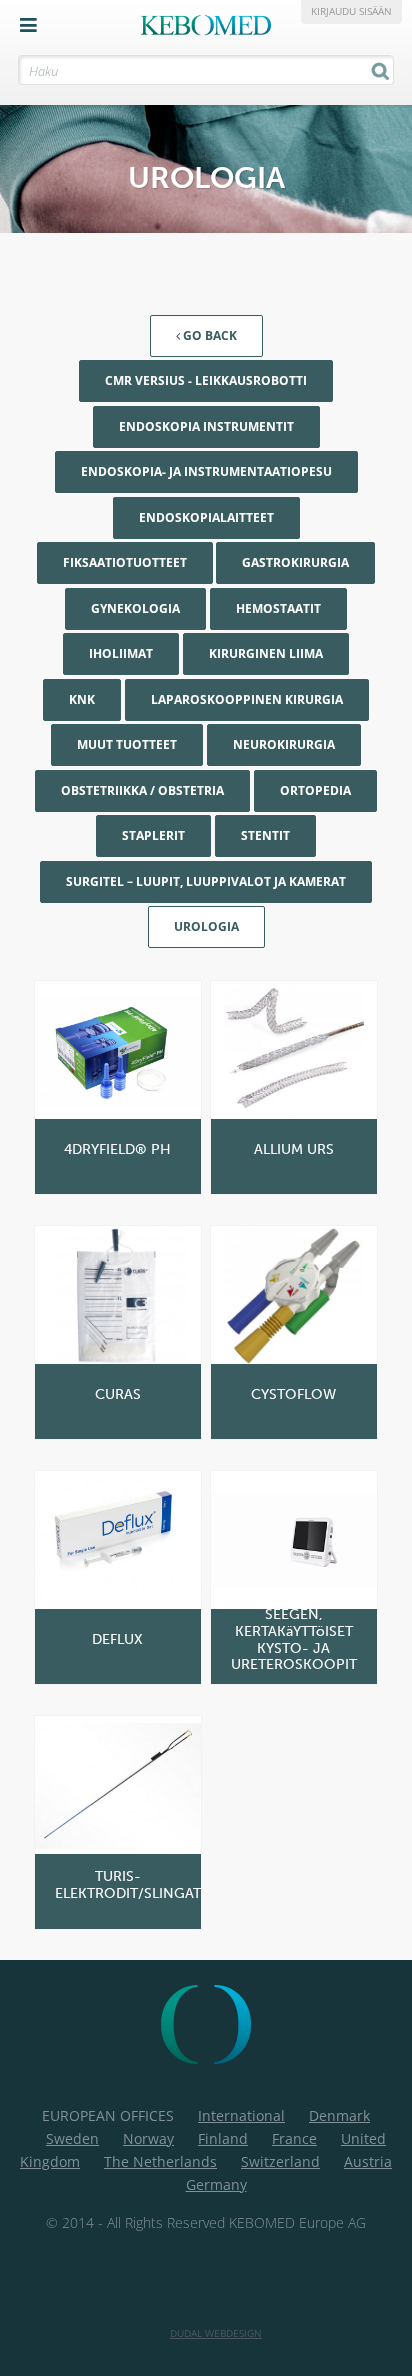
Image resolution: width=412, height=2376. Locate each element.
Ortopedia (315, 790)
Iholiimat (121, 653)
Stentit (265, 835)
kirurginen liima (266, 653)
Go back (208, 335)
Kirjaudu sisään (351, 11)
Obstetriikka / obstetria (142, 790)
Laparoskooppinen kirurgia (247, 699)
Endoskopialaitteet (206, 517)
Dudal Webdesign (216, 2333)
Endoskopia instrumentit (206, 426)
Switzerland (280, 2161)
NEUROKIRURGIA (284, 744)
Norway (148, 2138)
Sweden (72, 2138)
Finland (223, 2138)
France (294, 2138)
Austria (368, 2161)
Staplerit (153, 835)
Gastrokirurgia (295, 562)
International (241, 2115)
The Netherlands (160, 2161)
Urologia (206, 926)
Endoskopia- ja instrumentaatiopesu (206, 471)
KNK (82, 699)
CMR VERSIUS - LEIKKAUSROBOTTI (206, 380)
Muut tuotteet (127, 744)
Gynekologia (135, 608)
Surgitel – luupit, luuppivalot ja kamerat (206, 881)
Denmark (339, 2115)
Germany (216, 2184)
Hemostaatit (278, 608)
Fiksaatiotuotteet (125, 562)
